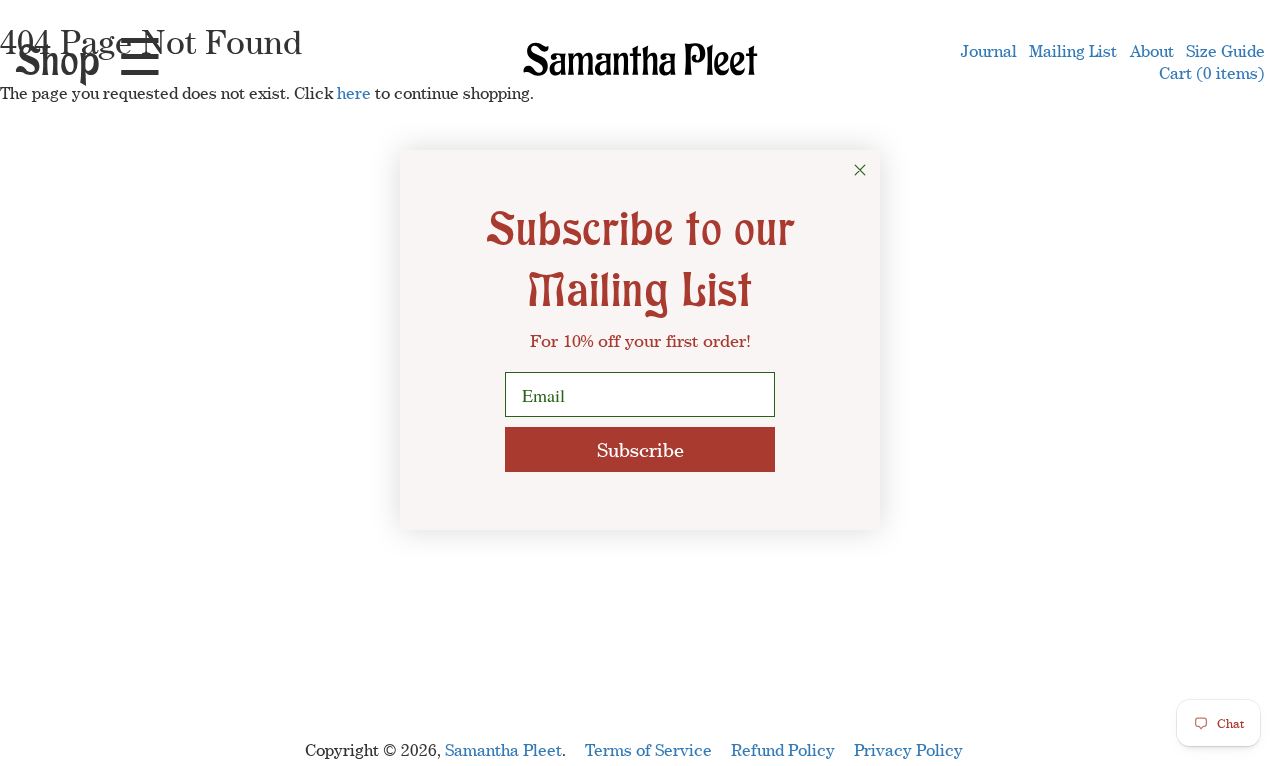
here (354, 93)
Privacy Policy (908, 750)
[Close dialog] (860, 170)
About (1152, 51)
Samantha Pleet (503, 750)
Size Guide (1225, 51)
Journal (989, 51)
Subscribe (640, 449)
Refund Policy (783, 750)
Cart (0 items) (1212, 73)
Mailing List (1073, 51)
